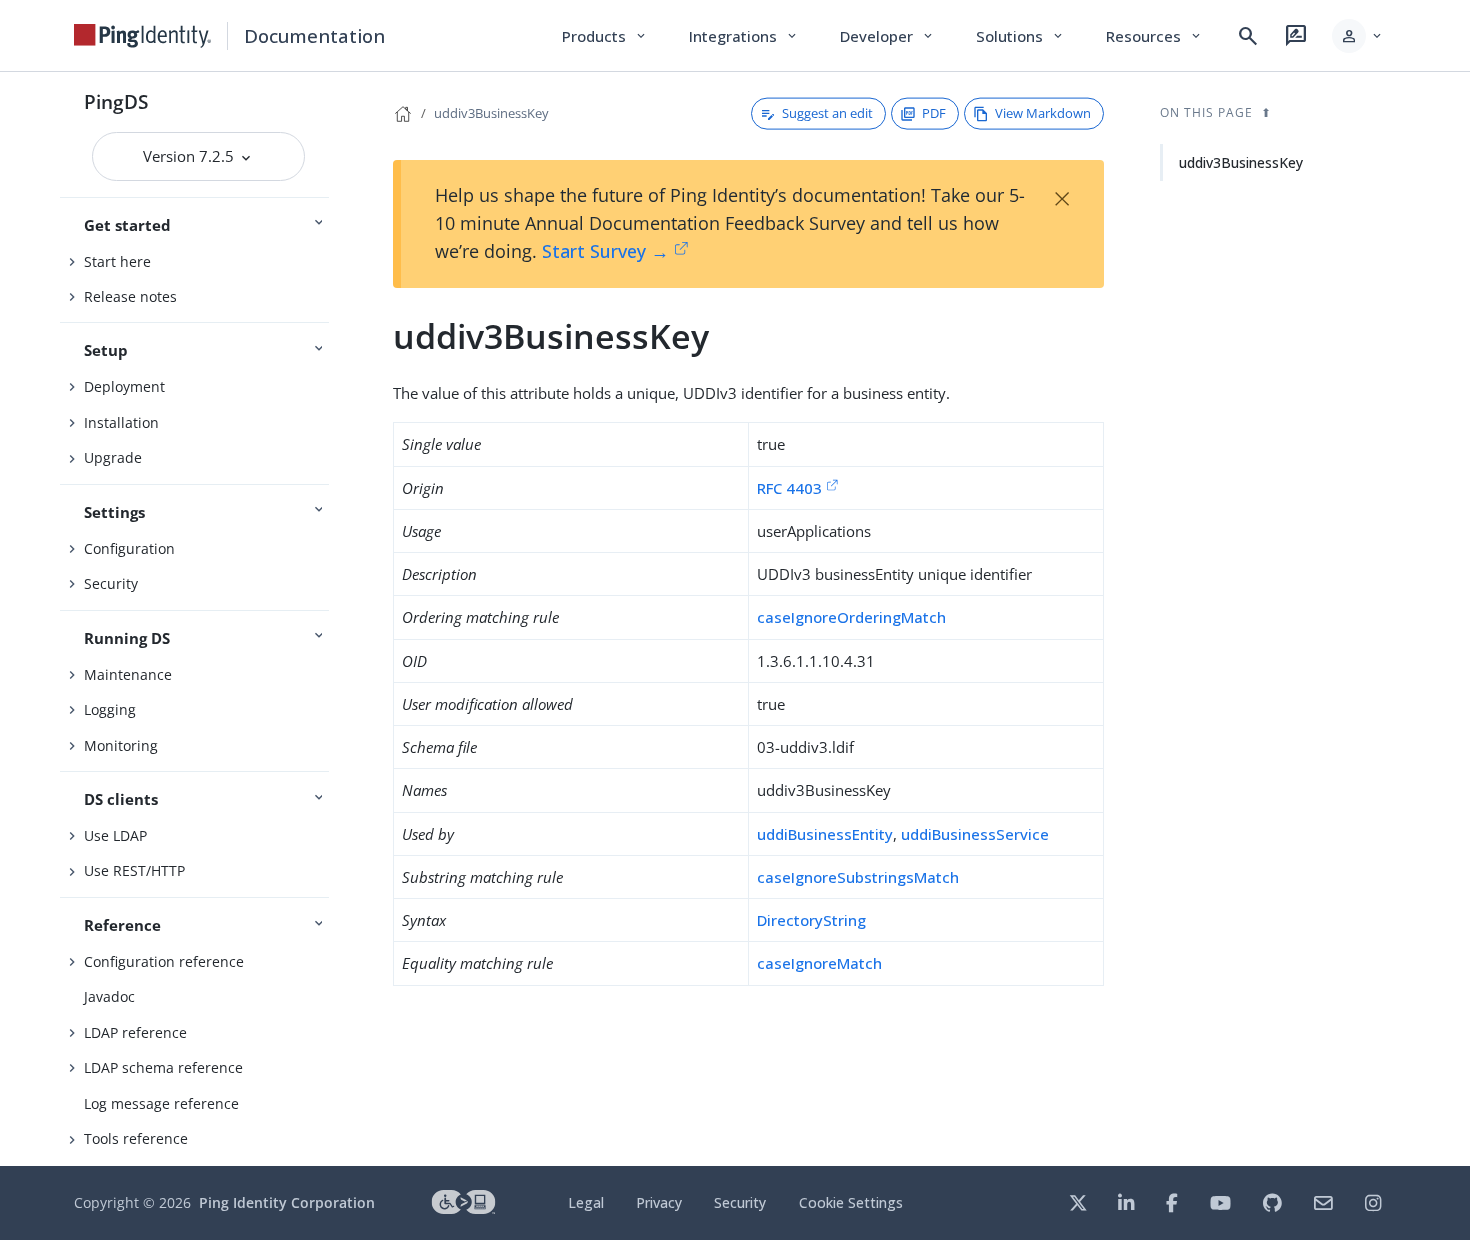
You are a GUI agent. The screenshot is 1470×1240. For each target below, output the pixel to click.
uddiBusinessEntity (825, 834)
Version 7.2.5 (190, 156)
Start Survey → (605, 251)
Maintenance (128, 674)
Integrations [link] (744, 36)
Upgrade (113, 457)
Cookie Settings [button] (851, 1202)
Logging (110, 709)
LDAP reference (135, 1032)
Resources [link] (1155, 36)
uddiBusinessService (975, 834)
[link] (143, 36)
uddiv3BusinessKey (491, 113)
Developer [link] (888, 36)
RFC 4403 (789, 488)
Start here (117, 261)
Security (111, 583)
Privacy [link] (659, 1202)
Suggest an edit (827, 113)
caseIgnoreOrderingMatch (851, 617)
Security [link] (740, 1202)
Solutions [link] (1021, 36)
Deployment (124, 386)
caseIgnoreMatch (819, 963)
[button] (1358, 36)
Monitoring (121, 745)
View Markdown (1043, 113)
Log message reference (161, 1103)
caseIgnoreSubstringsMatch (858, 877)
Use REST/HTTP (134, 870)
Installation (121, 422)
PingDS (116, 101)
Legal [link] (586, 1202)
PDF (934, 113)
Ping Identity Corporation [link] (287, 1202)
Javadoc (109, 996)
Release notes (130, 296)
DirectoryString (811, 920)
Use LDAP (115, 835)
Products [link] (605, 36)
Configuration (129, 548)
